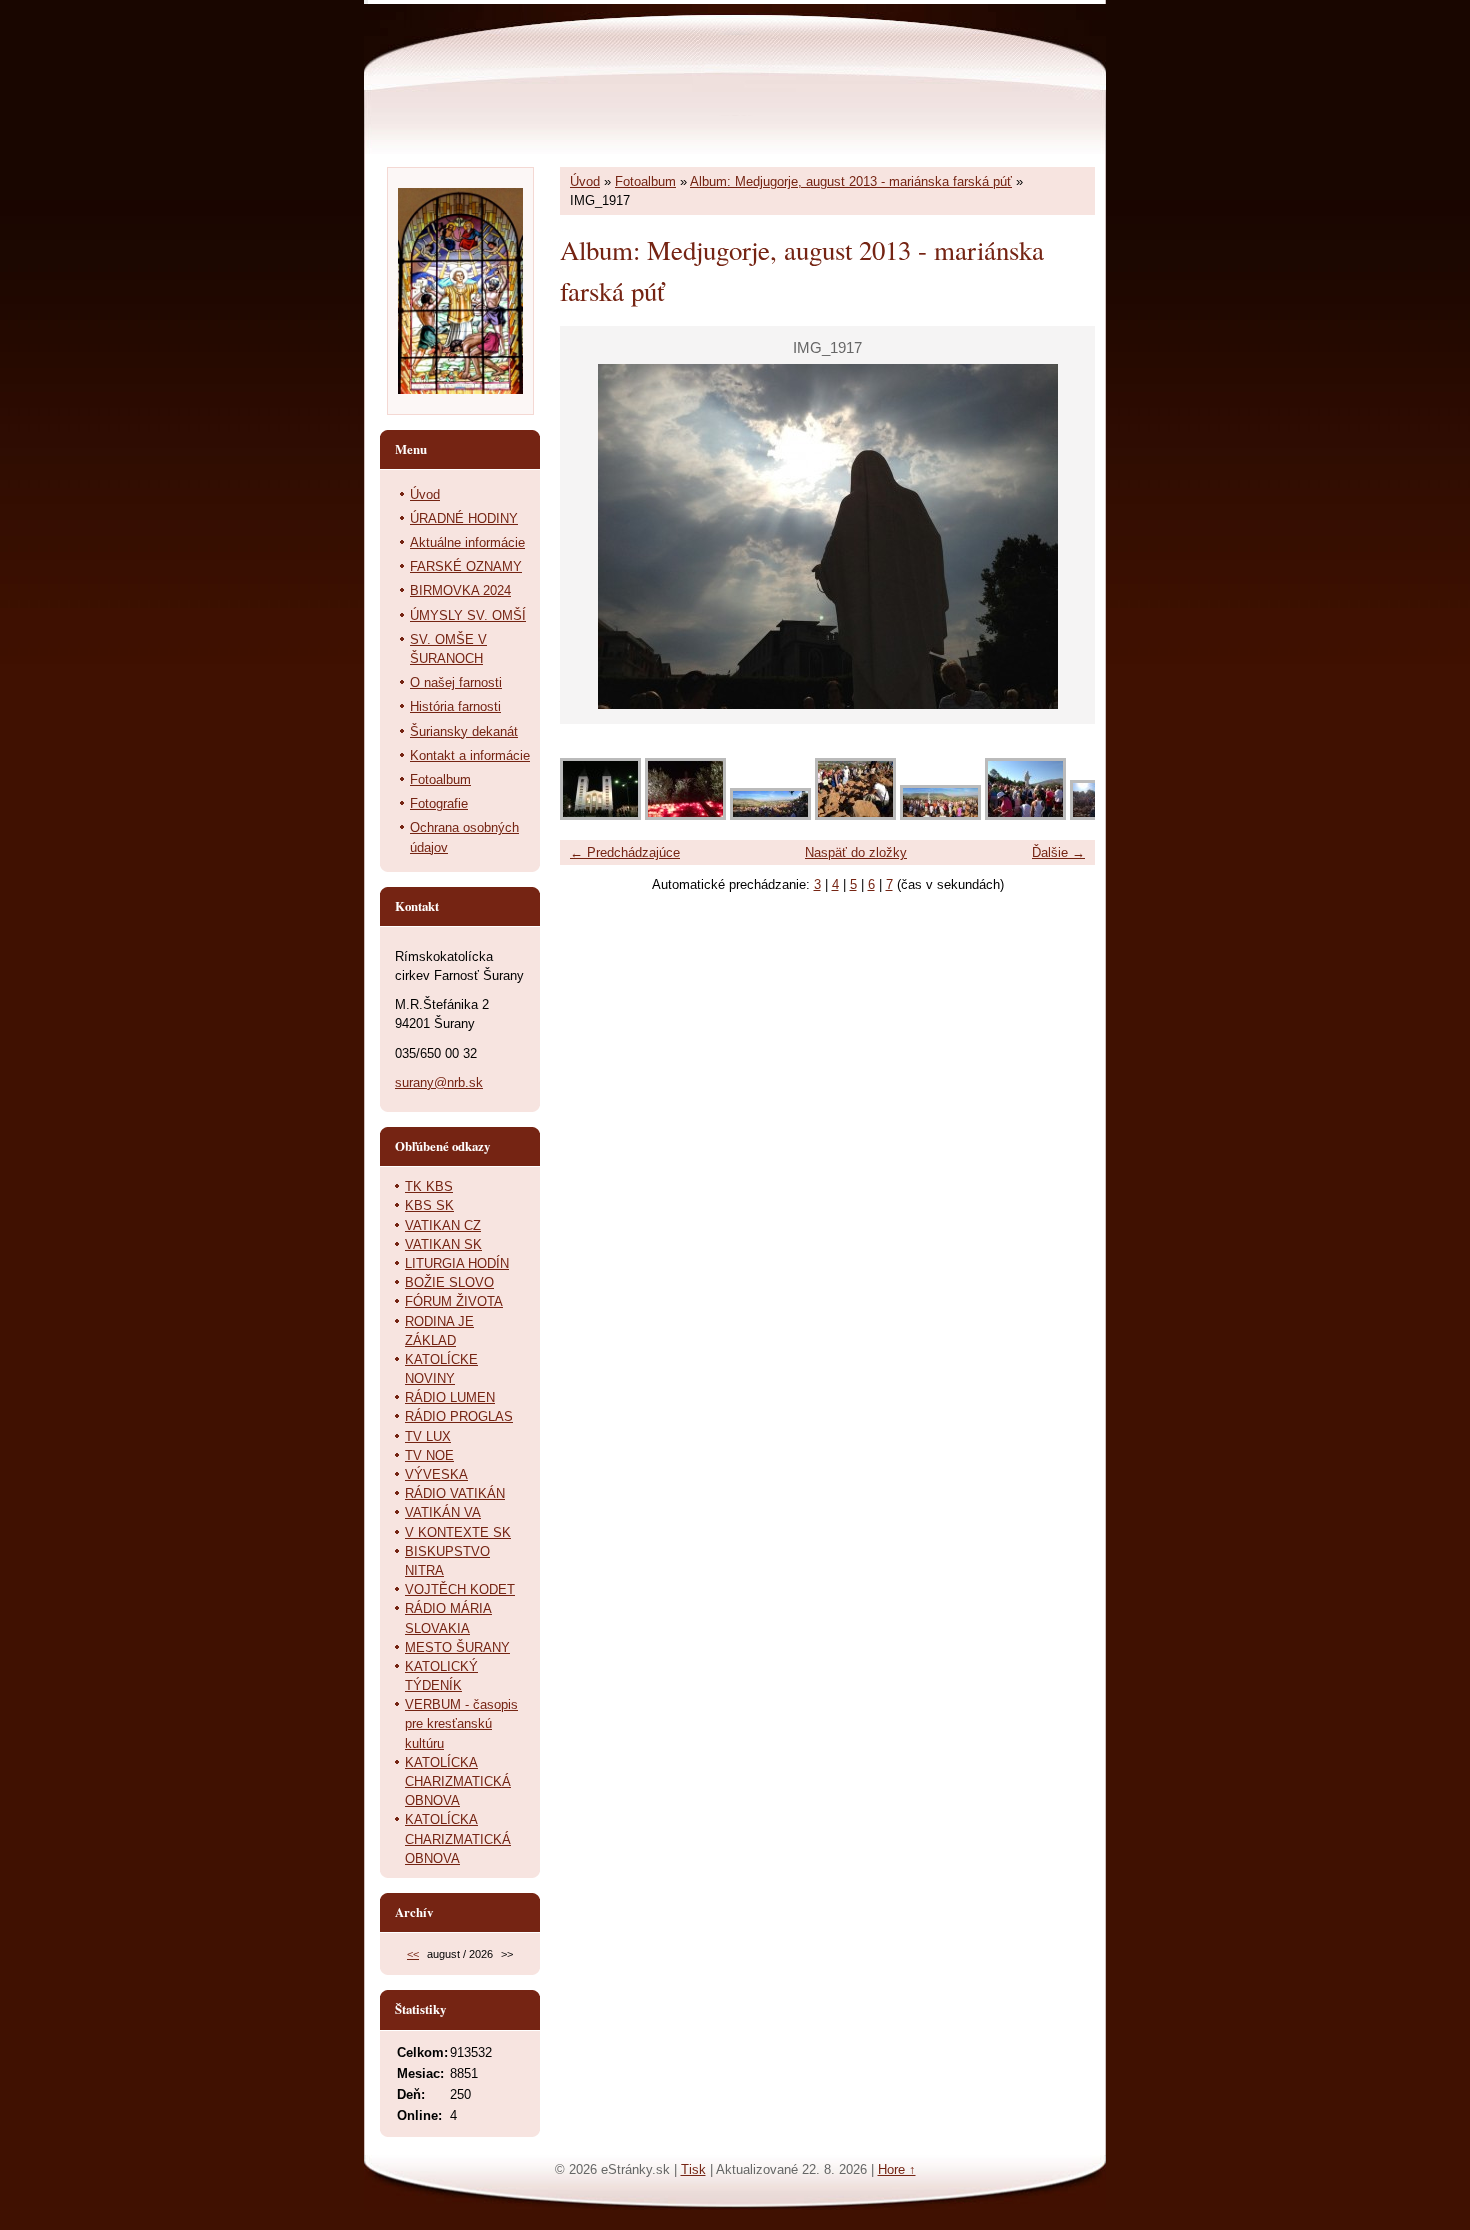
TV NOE (429, 1455)
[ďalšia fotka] (1062, 536)
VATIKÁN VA (443, 1512)
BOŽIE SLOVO (449, 1282)
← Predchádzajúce (625, 852)
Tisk (693, 2169)
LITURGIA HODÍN (457, 1263)
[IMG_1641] (600, 815)
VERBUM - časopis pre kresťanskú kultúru (461, 1723)
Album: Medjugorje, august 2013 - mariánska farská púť (851, 181)
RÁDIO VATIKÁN (455, 1493)
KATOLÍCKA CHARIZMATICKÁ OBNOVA (458, 1781)
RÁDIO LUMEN (450, 1397)
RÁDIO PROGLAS (459, 1416)
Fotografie (439, 803)
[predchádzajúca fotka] (592, 536)
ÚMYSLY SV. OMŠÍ (468, 615)
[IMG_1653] (770, 815)
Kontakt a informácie (470, 755)
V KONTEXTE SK (458, 1532)
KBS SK (429, 1205)
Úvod (585, 181)
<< (413, 1954)
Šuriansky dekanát (464, 731)
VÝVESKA (436, 1474)
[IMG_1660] (1025, 815)
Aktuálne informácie (467, 542)
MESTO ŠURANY (457, 1647)
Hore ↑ (897, 2169)
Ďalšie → (1058, 852)
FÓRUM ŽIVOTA (454, 1301)
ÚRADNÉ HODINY (464, 518)
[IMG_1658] (940, 815)
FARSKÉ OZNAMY (466, 566)
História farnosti (455, 706)
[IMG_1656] (855, 815)
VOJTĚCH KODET (460, 1589)
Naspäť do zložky (856, 852)
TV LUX (428, 1436)
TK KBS (429, 1186)
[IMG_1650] (685, 815)
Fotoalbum (645, 181)
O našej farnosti (456, 682)
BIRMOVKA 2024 (460, 590)
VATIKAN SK (443, 1244)
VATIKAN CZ (443, 1225)
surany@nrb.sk (439, 1082)
